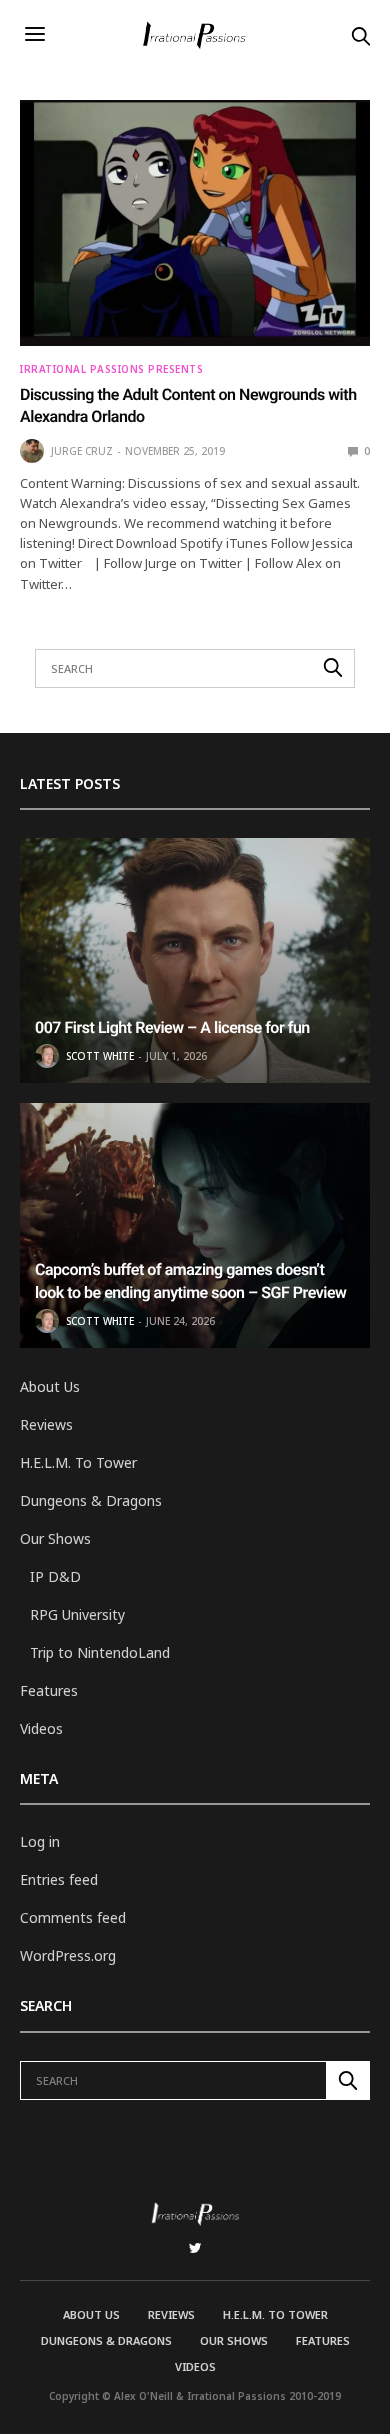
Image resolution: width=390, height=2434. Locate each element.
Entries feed (59, 1879)
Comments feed (73, 1917)
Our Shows (55, 1538)
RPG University (77, 1614)
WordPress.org (68, 1955)
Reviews (46, 1424)
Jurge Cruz (82, 451)
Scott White (100, 1056)
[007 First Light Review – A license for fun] (195, 960)
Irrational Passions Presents (111, 369)
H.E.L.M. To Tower (78, 1462)
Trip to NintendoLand (100, 1652)
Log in (40, 1841)
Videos (41, 1728)
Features (49, 1690)
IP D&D (55, 1576)
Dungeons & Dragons (91, 1500)
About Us (50, 1386)
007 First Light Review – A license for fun (172, 1027)
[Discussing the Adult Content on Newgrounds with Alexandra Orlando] (195, 223)
